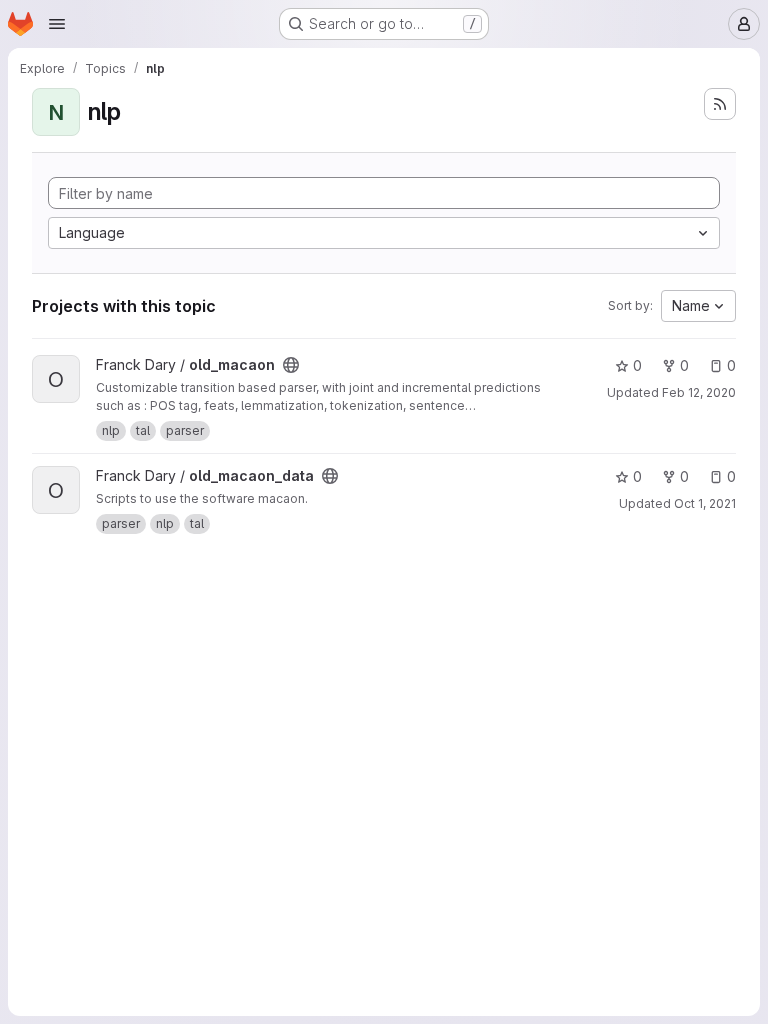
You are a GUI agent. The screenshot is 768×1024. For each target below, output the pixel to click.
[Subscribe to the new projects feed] (720, 104)
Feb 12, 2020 (699, 392)
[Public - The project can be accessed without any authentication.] (291, 365)
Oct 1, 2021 (705, 503)
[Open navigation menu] (57, 24)
